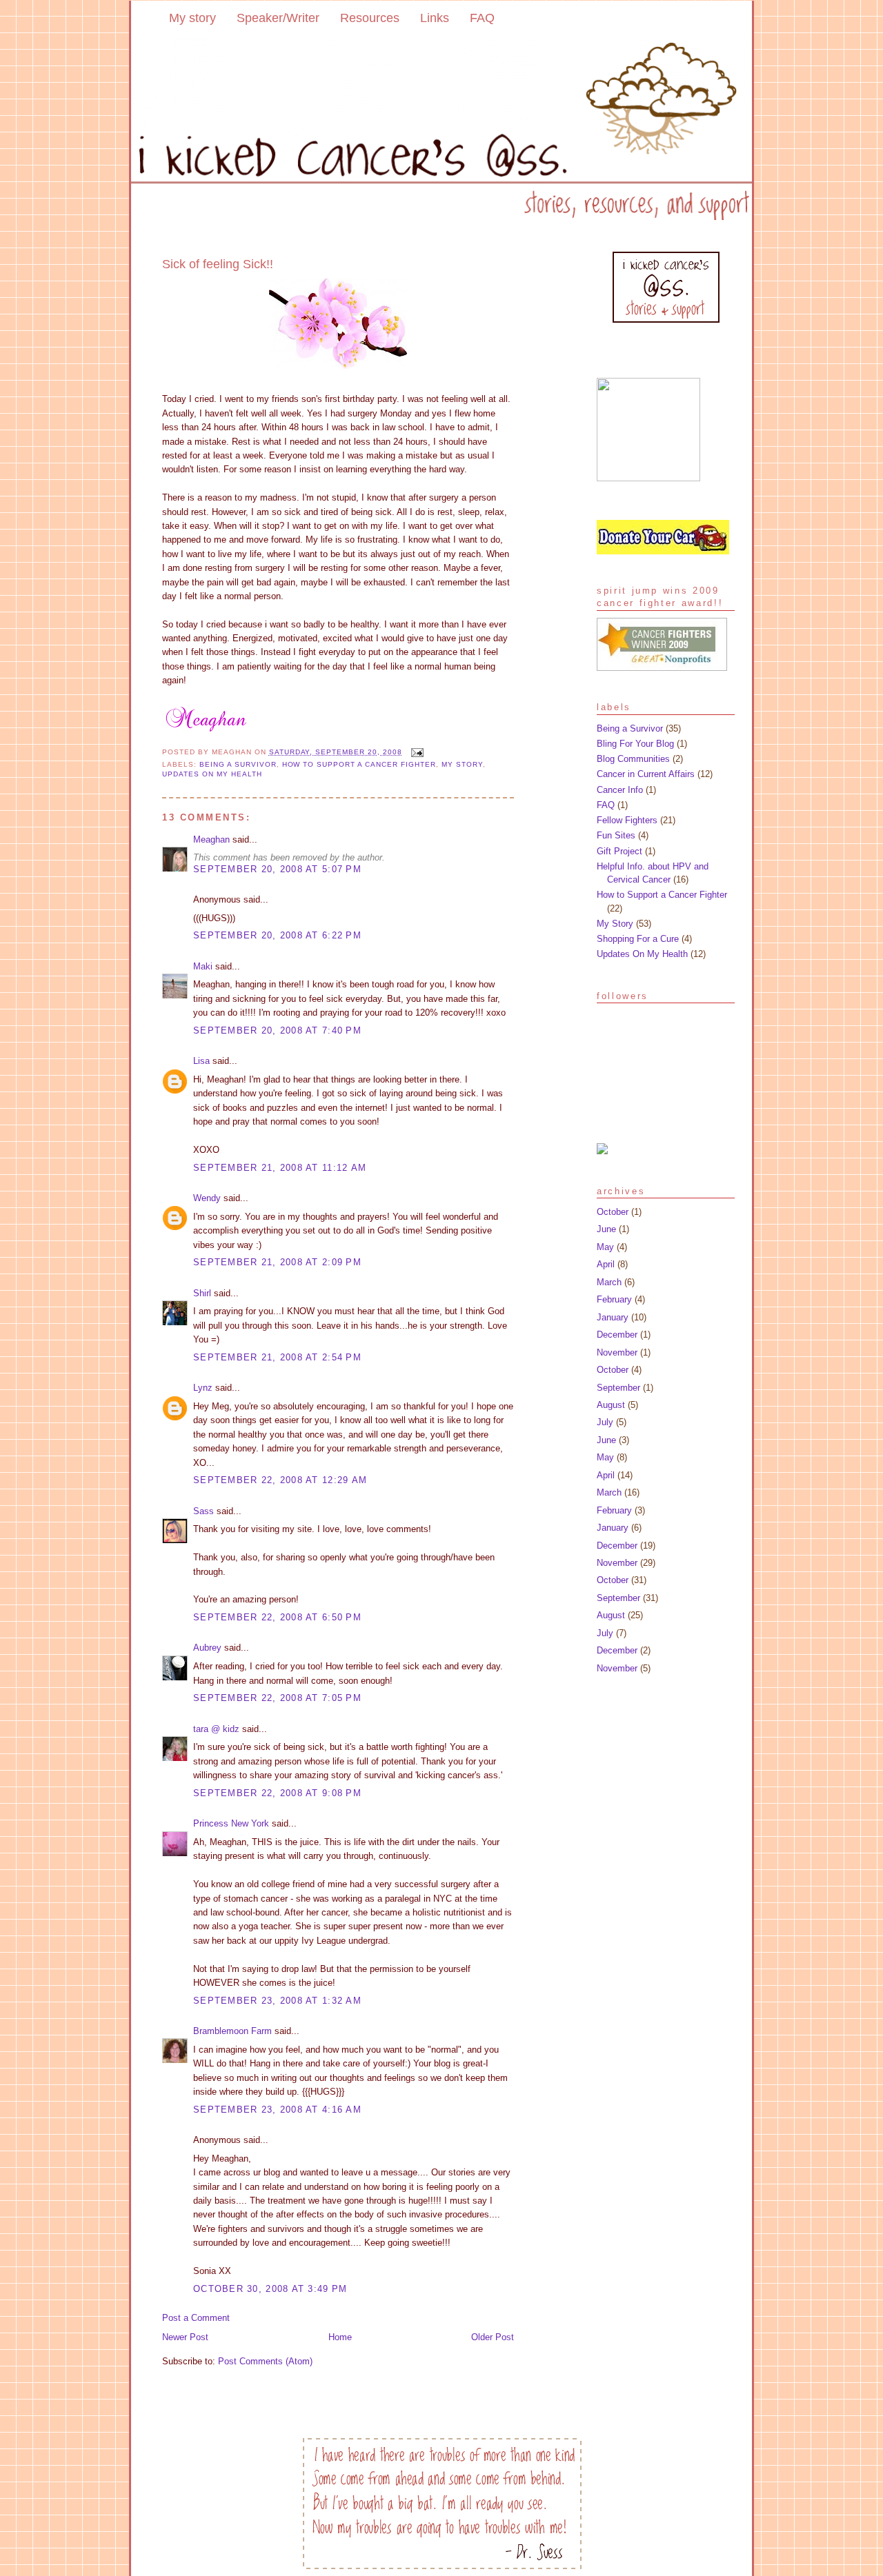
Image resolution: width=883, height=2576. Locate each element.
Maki (203, 966)
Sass (204, 1511)
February (614, 1299)
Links (435, 18)
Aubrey (207, 1648)
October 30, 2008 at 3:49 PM (270, 2289)
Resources (370, 18)
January (613, 1317)
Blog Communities (633, 759)
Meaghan (211, 839)
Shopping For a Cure (638, 939)
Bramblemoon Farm (232, 2031)
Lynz (203, 1388)
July (605, 1422)
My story (192, 18)
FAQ (482, 18)
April (606, 1264)
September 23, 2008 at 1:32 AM (277, 2001)
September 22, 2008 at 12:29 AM (280, 1480)
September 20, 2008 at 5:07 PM (277, 869)
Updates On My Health (212, 774)
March (609, 1282)
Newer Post (185, 2337)
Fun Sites (616, 835)
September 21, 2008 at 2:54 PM (277, 1357)
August (611, 1405)
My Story (462, 764)
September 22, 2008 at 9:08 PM (277, 1793)
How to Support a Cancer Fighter (359, 764)
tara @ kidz (216, 1729)
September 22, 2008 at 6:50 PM (277, 1617)
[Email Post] (416, 752)
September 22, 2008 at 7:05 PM (277, 1698)
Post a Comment (196, 2318)
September (618, 1388)
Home (340, 2337)
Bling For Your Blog (635, 744)
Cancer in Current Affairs (646, 774)
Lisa (201, 1061)
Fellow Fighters (627, 820)
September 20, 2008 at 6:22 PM (277, 935)
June (606, 1229)
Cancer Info (620, 790)
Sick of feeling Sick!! (218, 264)
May (605, 1247)
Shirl (202, 1293)
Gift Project (619, 851)
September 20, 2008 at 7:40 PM (277, 1030)
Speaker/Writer (278, 18)
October (613, 1212)
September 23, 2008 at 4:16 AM (277, 2110)
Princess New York (231, 1823)
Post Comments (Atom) (265, 2361)
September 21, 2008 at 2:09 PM (277, 1262)
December (617, 1335)
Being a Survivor (238, 764)
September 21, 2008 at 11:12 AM (280, 1168)
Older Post (493, 2337)
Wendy (207, 1198)
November (617, 1352)
